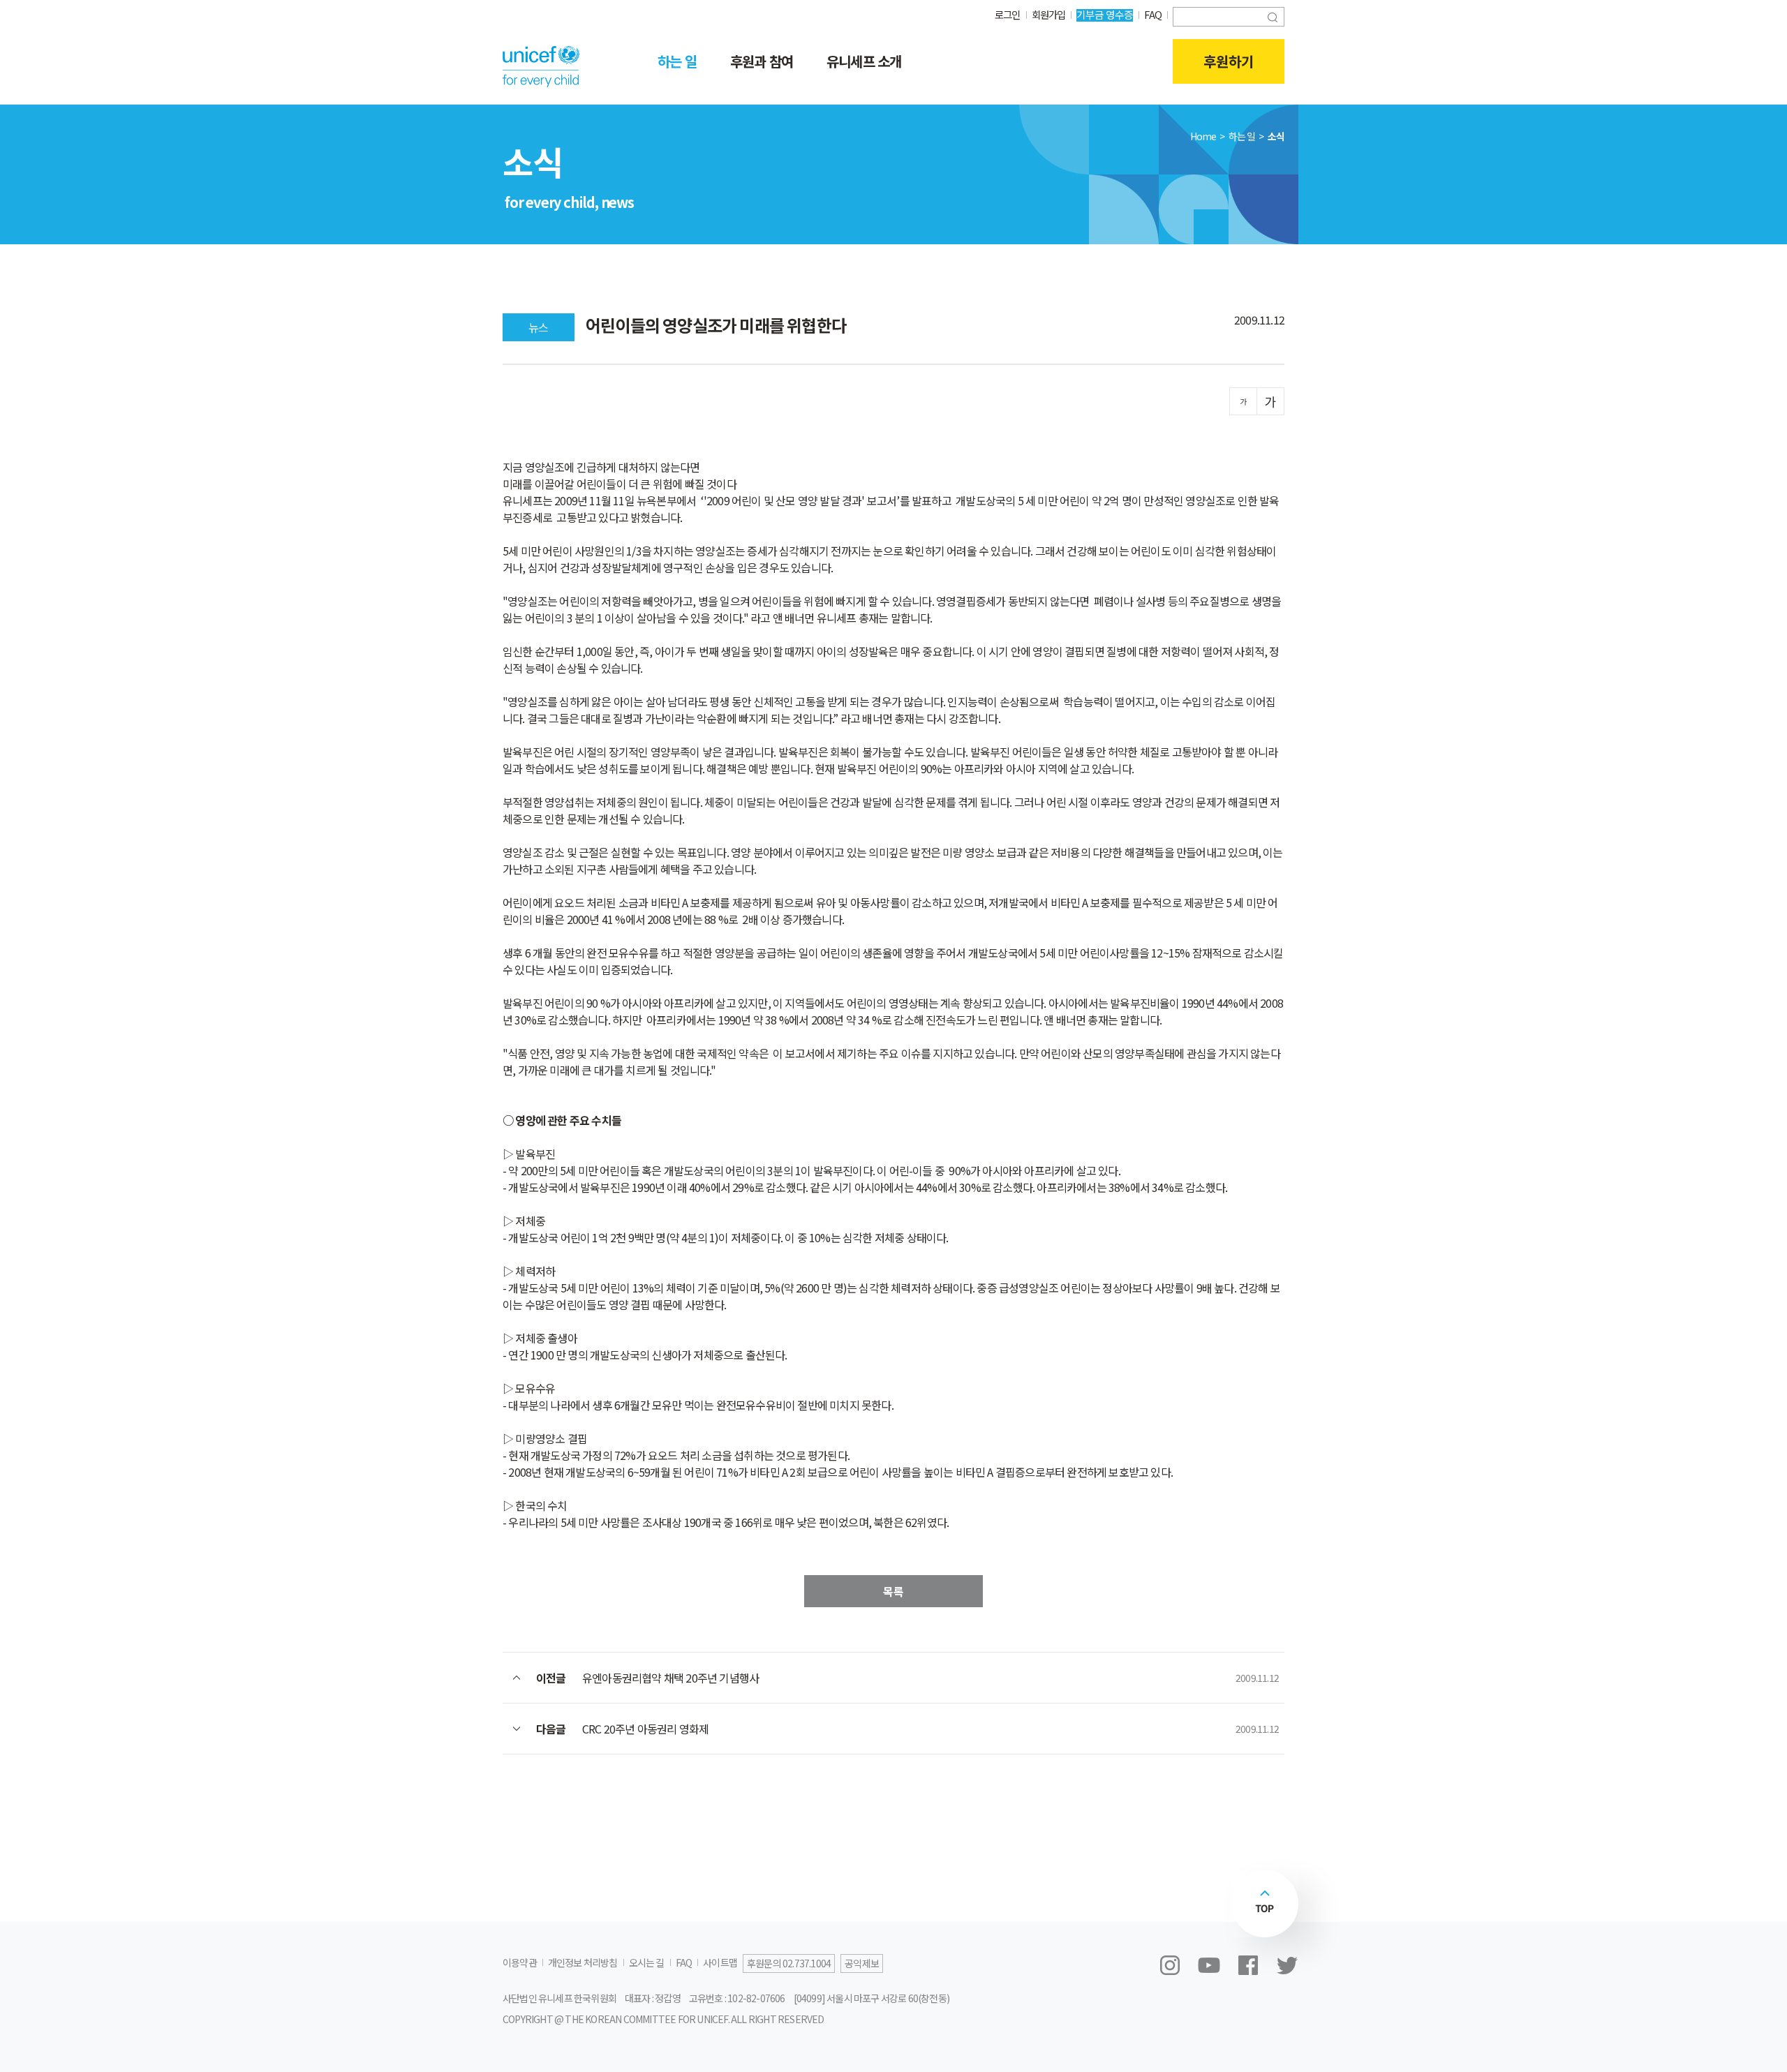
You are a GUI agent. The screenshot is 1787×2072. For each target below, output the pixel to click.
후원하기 (1229, 61)
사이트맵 (720, 1962)
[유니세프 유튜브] (1209, 1965)
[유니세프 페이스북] (1248, 1965)
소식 (1276, 136)
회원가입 (1049, 14)
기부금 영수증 (1105, 14)
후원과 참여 (762, 61)
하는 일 (677, 61)
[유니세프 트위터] (1287, 1965)
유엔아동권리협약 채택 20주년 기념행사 (670, 1678)
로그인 (1008, 14)
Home (1203, 136)
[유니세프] (541, 66)
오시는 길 (647, 1962)
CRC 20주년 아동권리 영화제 (645, 1729)
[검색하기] (1273, 16)
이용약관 (520, 1962)
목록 (893, 1591)
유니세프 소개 (864, 61)
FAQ (1153, 14)
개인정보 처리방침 (583, 1962)
